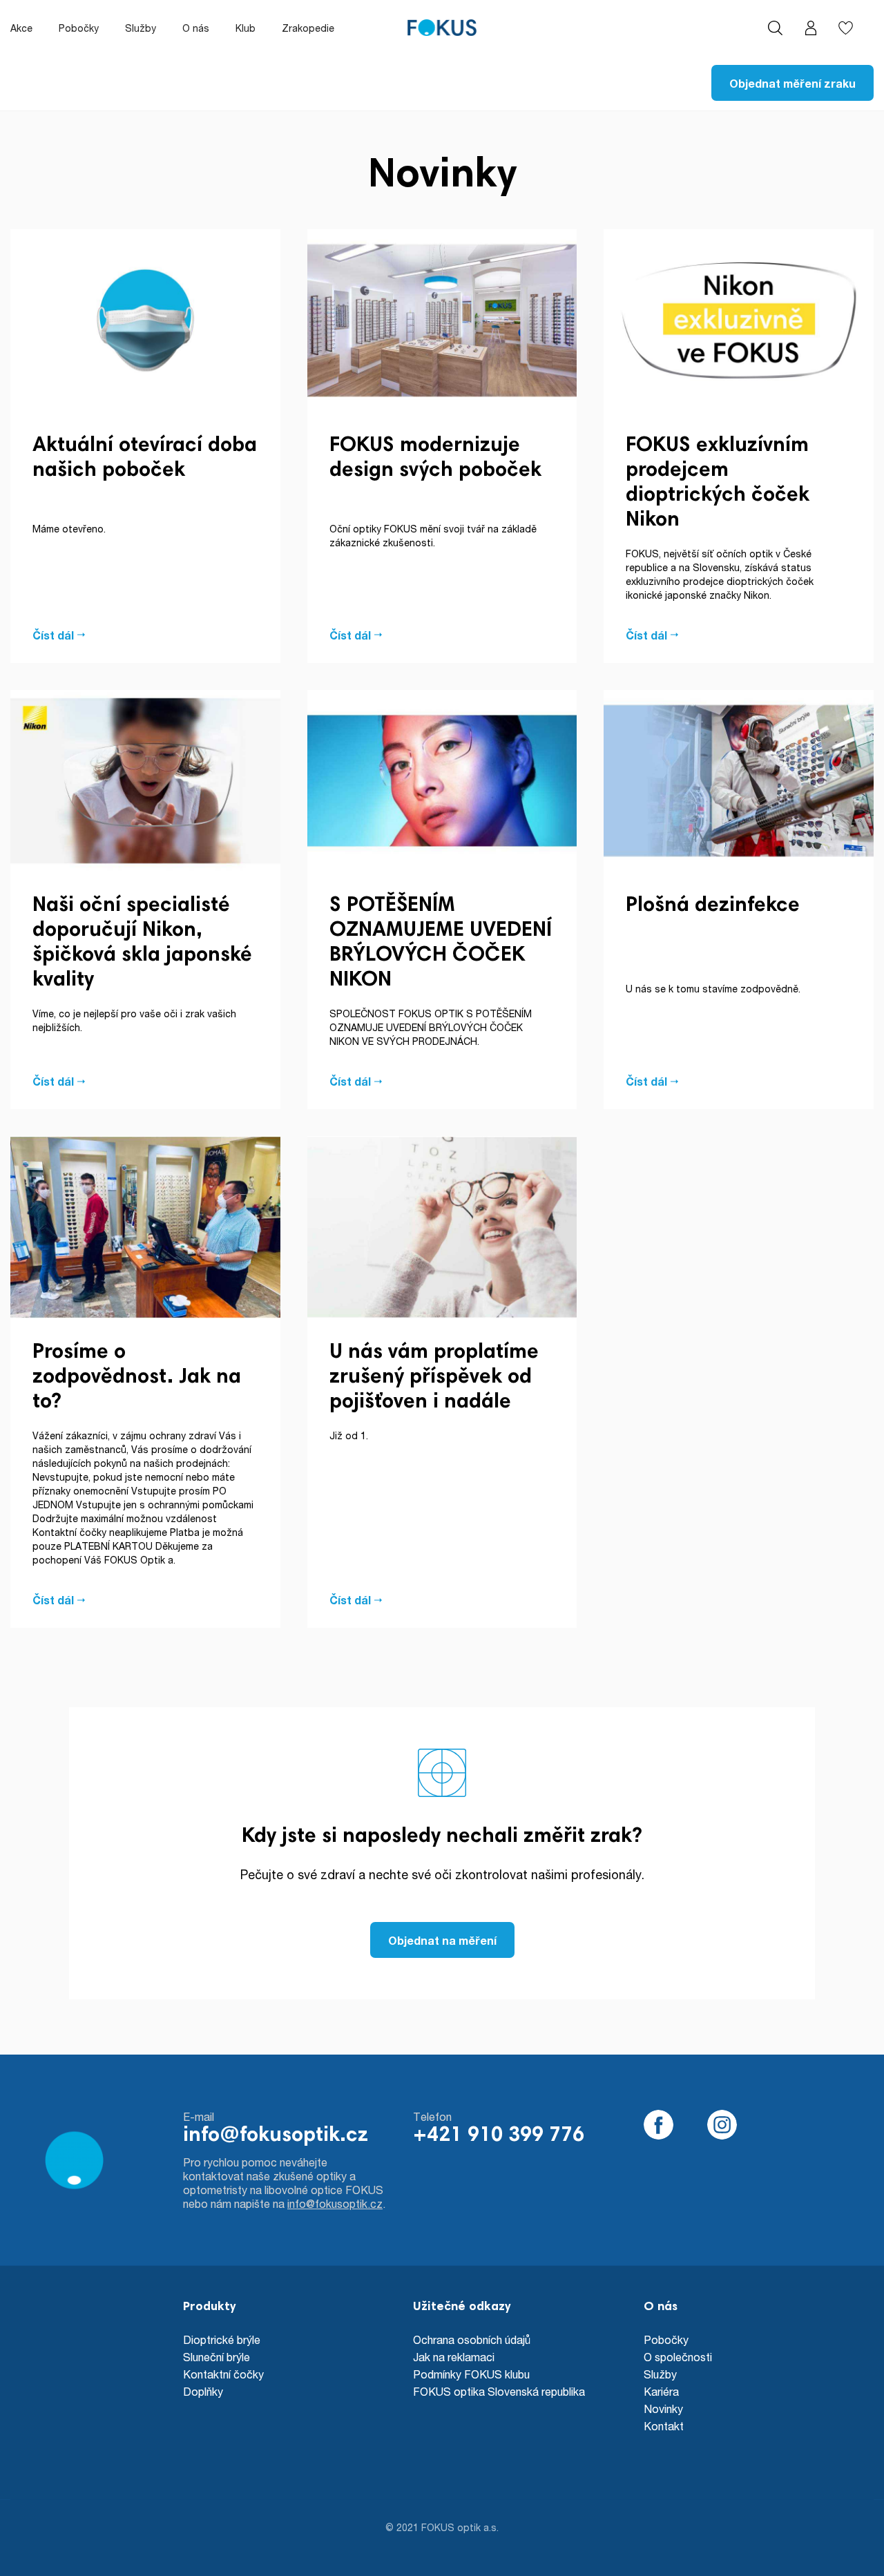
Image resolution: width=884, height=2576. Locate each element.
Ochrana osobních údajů (472, 2339)
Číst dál (53, 635)
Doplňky (203, 2391)
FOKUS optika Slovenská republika (499, 2391)
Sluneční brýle (217, 2357)
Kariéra (661, 2391)
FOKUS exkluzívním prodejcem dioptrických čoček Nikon (718, 483)
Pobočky (79, 28)
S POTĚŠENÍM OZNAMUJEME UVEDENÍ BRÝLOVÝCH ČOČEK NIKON (441, 943)
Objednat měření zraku (792, 83)
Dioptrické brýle (222, 2339)
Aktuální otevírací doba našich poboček (145, 459)
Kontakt (664, 2426)
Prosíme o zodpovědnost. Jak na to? (137, 1378)
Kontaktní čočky (223, 2374)
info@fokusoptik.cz (276, 2136)
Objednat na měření (442, 1940)
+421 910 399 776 (499, 2136)
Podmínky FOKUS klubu (471, 2374)
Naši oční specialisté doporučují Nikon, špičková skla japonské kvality (142, 943)
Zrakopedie (308, 28)
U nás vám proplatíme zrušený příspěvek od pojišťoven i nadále (434, 1378)
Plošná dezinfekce (713, 906)
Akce (21, 28)
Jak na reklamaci (454, 2357)
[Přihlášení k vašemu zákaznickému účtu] (810, 28)
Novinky (663, 2409)
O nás (196, 28)
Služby (141, 28)
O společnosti (678, 2357)
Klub (246, 28)
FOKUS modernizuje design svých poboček (435, 459)
